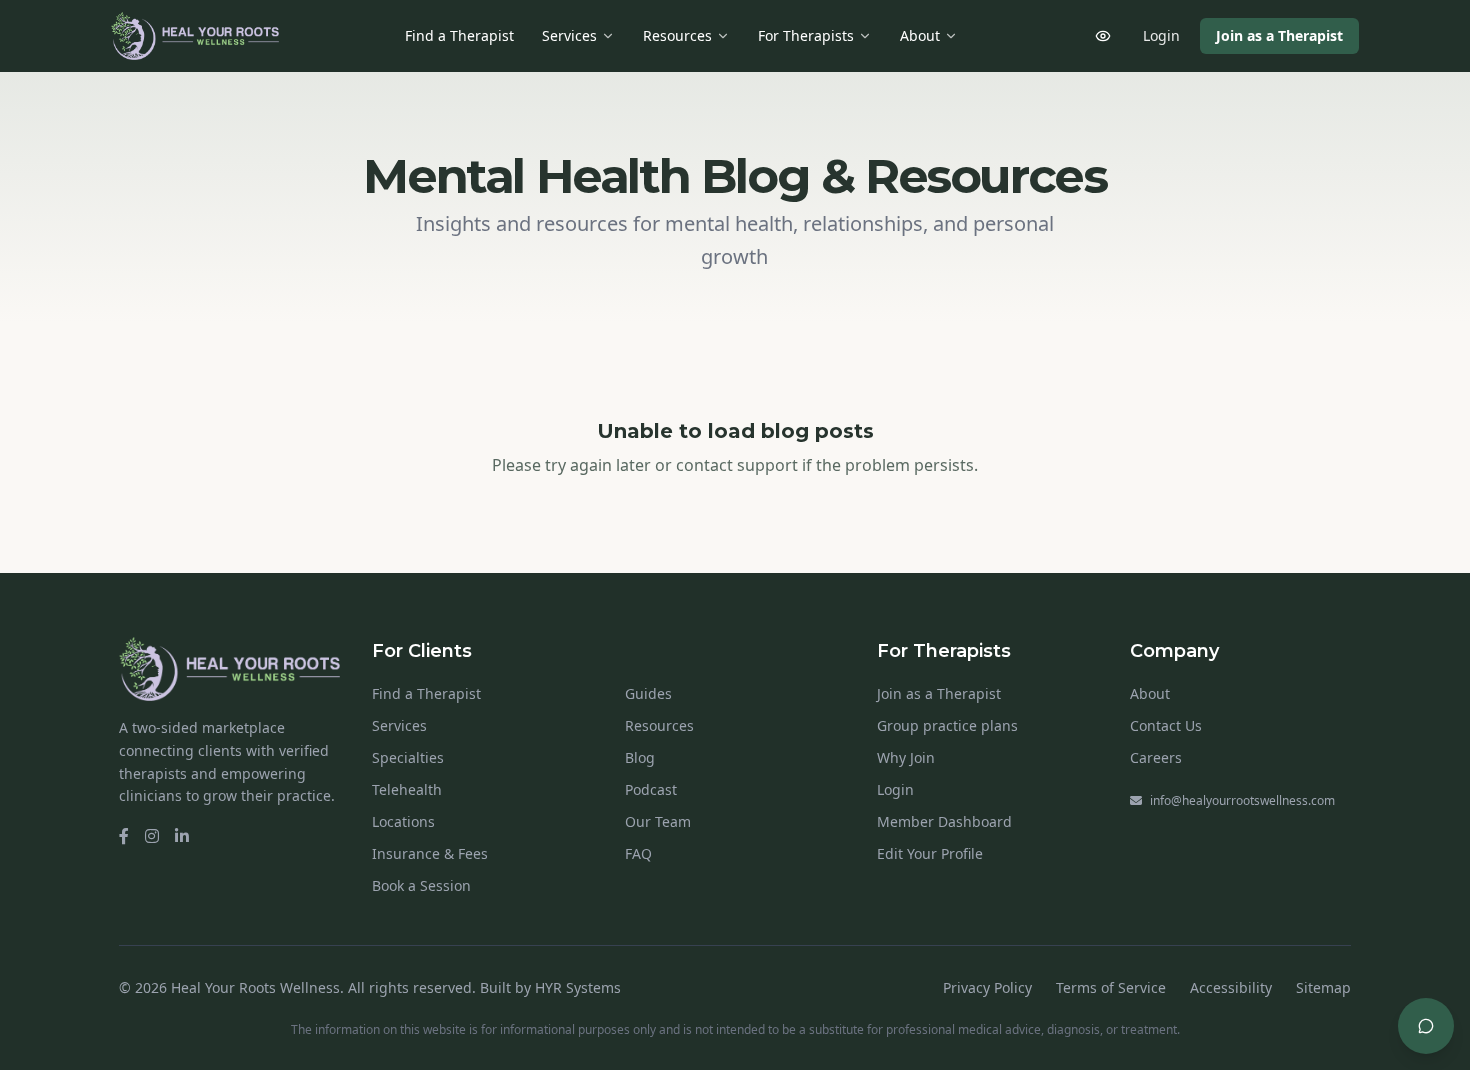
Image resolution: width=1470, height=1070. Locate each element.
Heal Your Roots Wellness (255, 987)
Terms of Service (1111, 987)
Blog (640, 757)
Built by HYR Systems (550, 987)
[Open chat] (1426, 1026)
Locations (403, 821)
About (920, 35)
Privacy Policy (987, 987)
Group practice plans (947, 725)
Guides (648, 693)
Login (1161, 35)
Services (569, 35)
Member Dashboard (944, 821)
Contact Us (1166, 725)
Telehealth (407, 789)
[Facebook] (124, 836)
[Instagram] (152, 836)
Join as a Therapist (1279, 35)
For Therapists (806, 35)
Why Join (906, 757)
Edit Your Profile (930, 853)
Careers (1156, 757)
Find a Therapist (459, 35)
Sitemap (1323, 987)
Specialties (408, 757)
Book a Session (421, 885)
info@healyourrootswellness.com (1242, 801)
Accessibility (1231, 987)
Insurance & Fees (430, 853)
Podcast (651, 789)
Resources (677, 35)
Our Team (658, 821)
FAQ (638, 853)
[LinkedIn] (182, 836)
